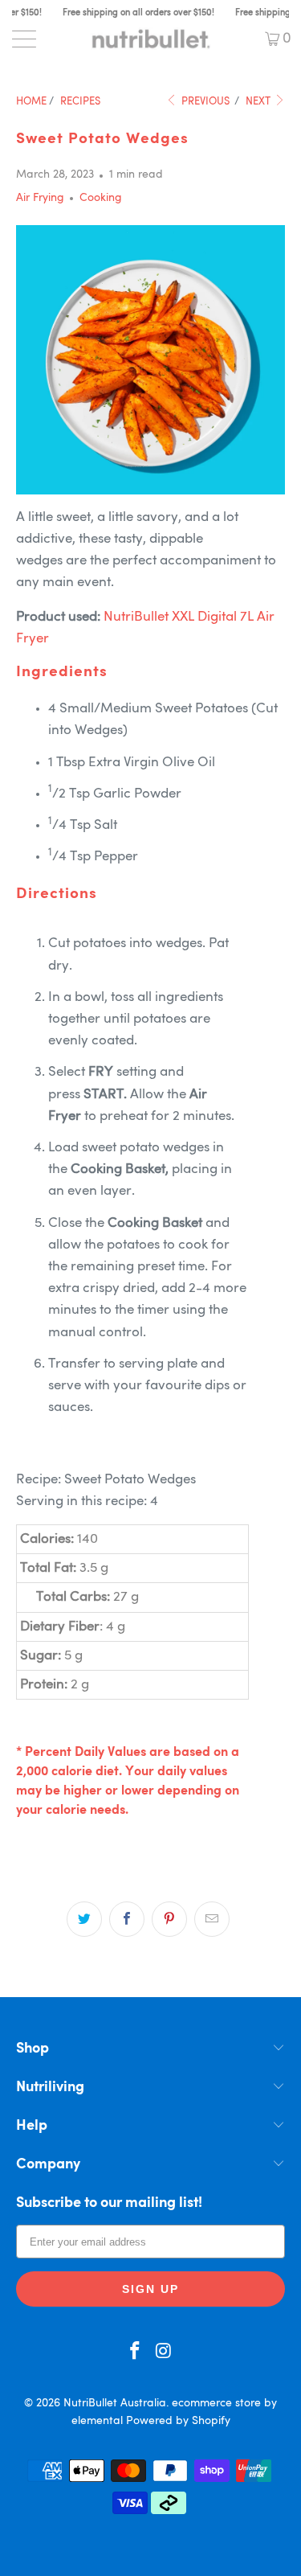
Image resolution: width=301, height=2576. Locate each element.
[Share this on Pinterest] (169, 1919)
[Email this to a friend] (212, 1919)
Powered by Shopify (178, 2421)
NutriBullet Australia (115, 2403)
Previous (204, 102)
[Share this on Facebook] (127, 1919)
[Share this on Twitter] (84, 1919)
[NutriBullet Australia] (151, 39)
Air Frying (40, 198)
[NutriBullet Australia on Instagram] (165, 2354)
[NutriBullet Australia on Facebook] (136, 2354)
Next (259, 102)
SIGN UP (150, 2289)
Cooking (101, 198)
